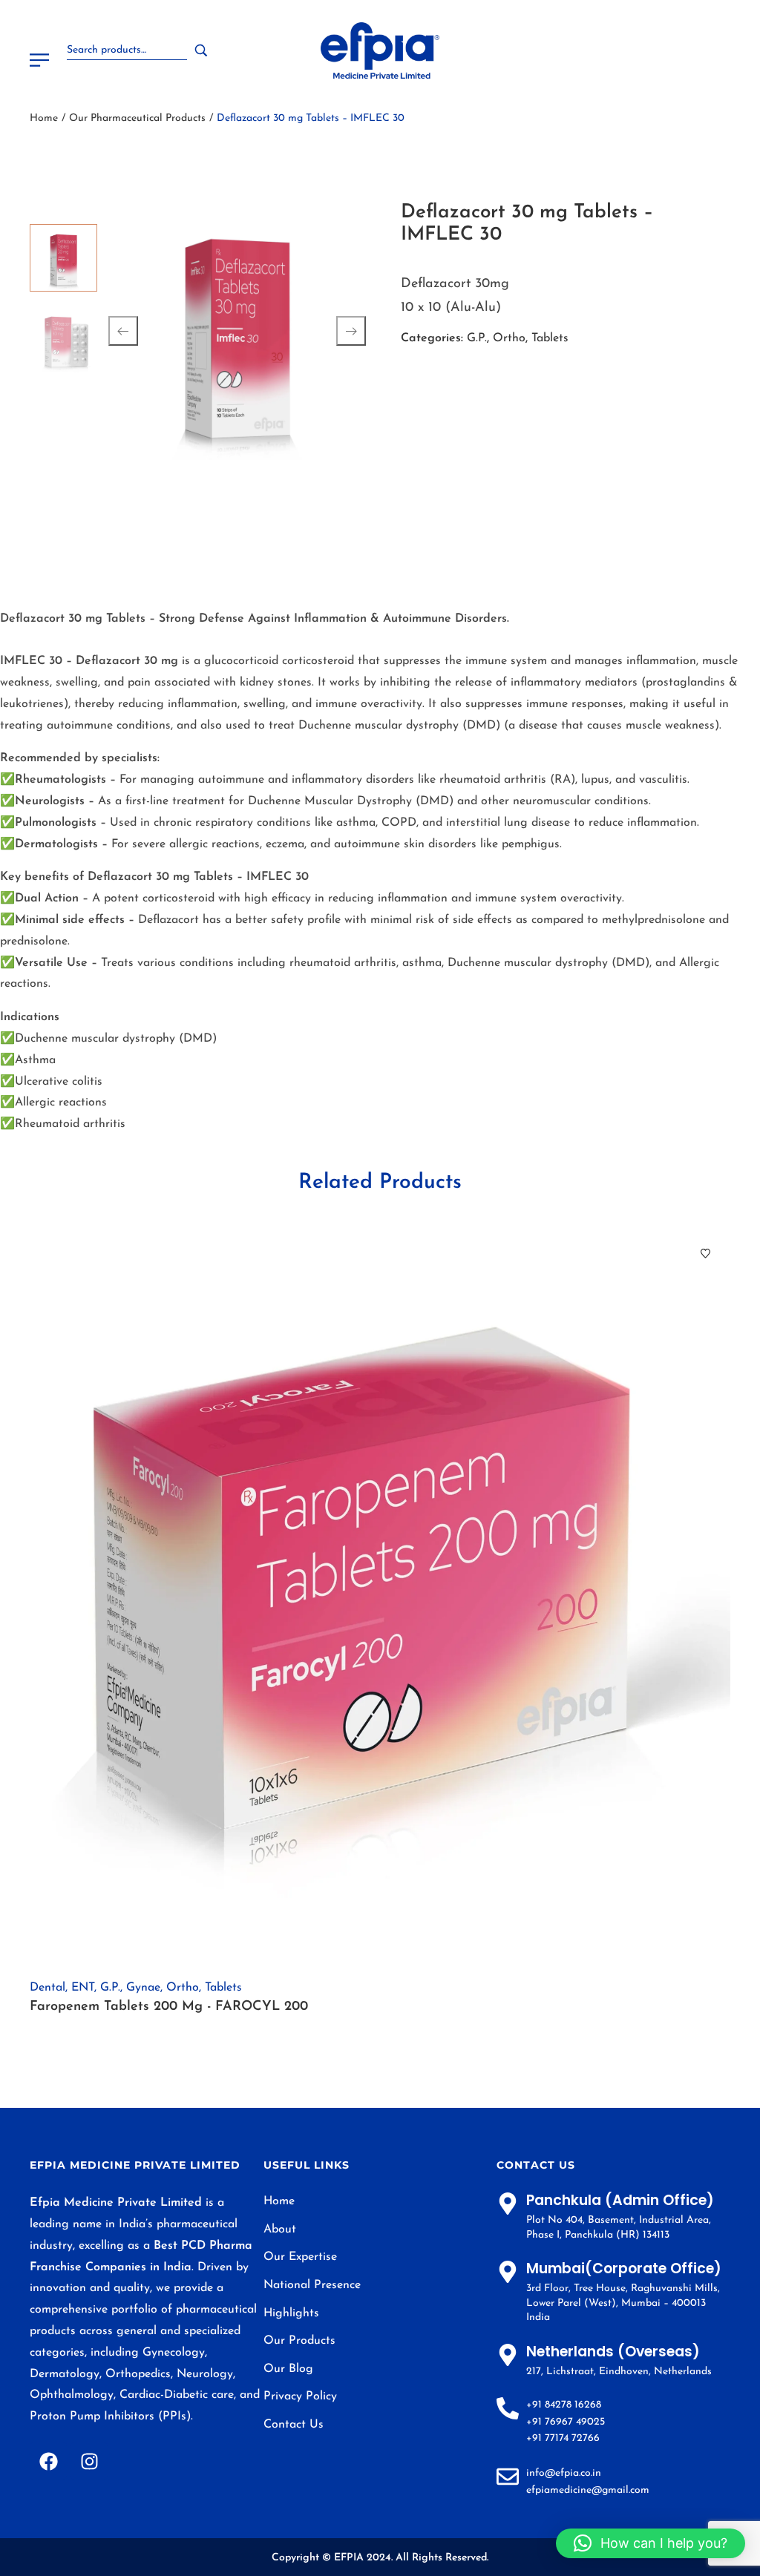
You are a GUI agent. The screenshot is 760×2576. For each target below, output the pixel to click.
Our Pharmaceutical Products (137, 118)
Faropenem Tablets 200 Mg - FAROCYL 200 (169, 2007)
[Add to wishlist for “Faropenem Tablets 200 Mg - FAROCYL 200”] (705, 1253)
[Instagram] (89, 2461)
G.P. (477, 338)
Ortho (509, 338)
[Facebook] (48, 2461)
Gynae (143, 1988)
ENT (83, 1988)
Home (44, 118)
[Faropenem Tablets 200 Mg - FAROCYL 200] (380, 1596)
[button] (651, 2543)
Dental (47, 1988)
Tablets (550, 338)
